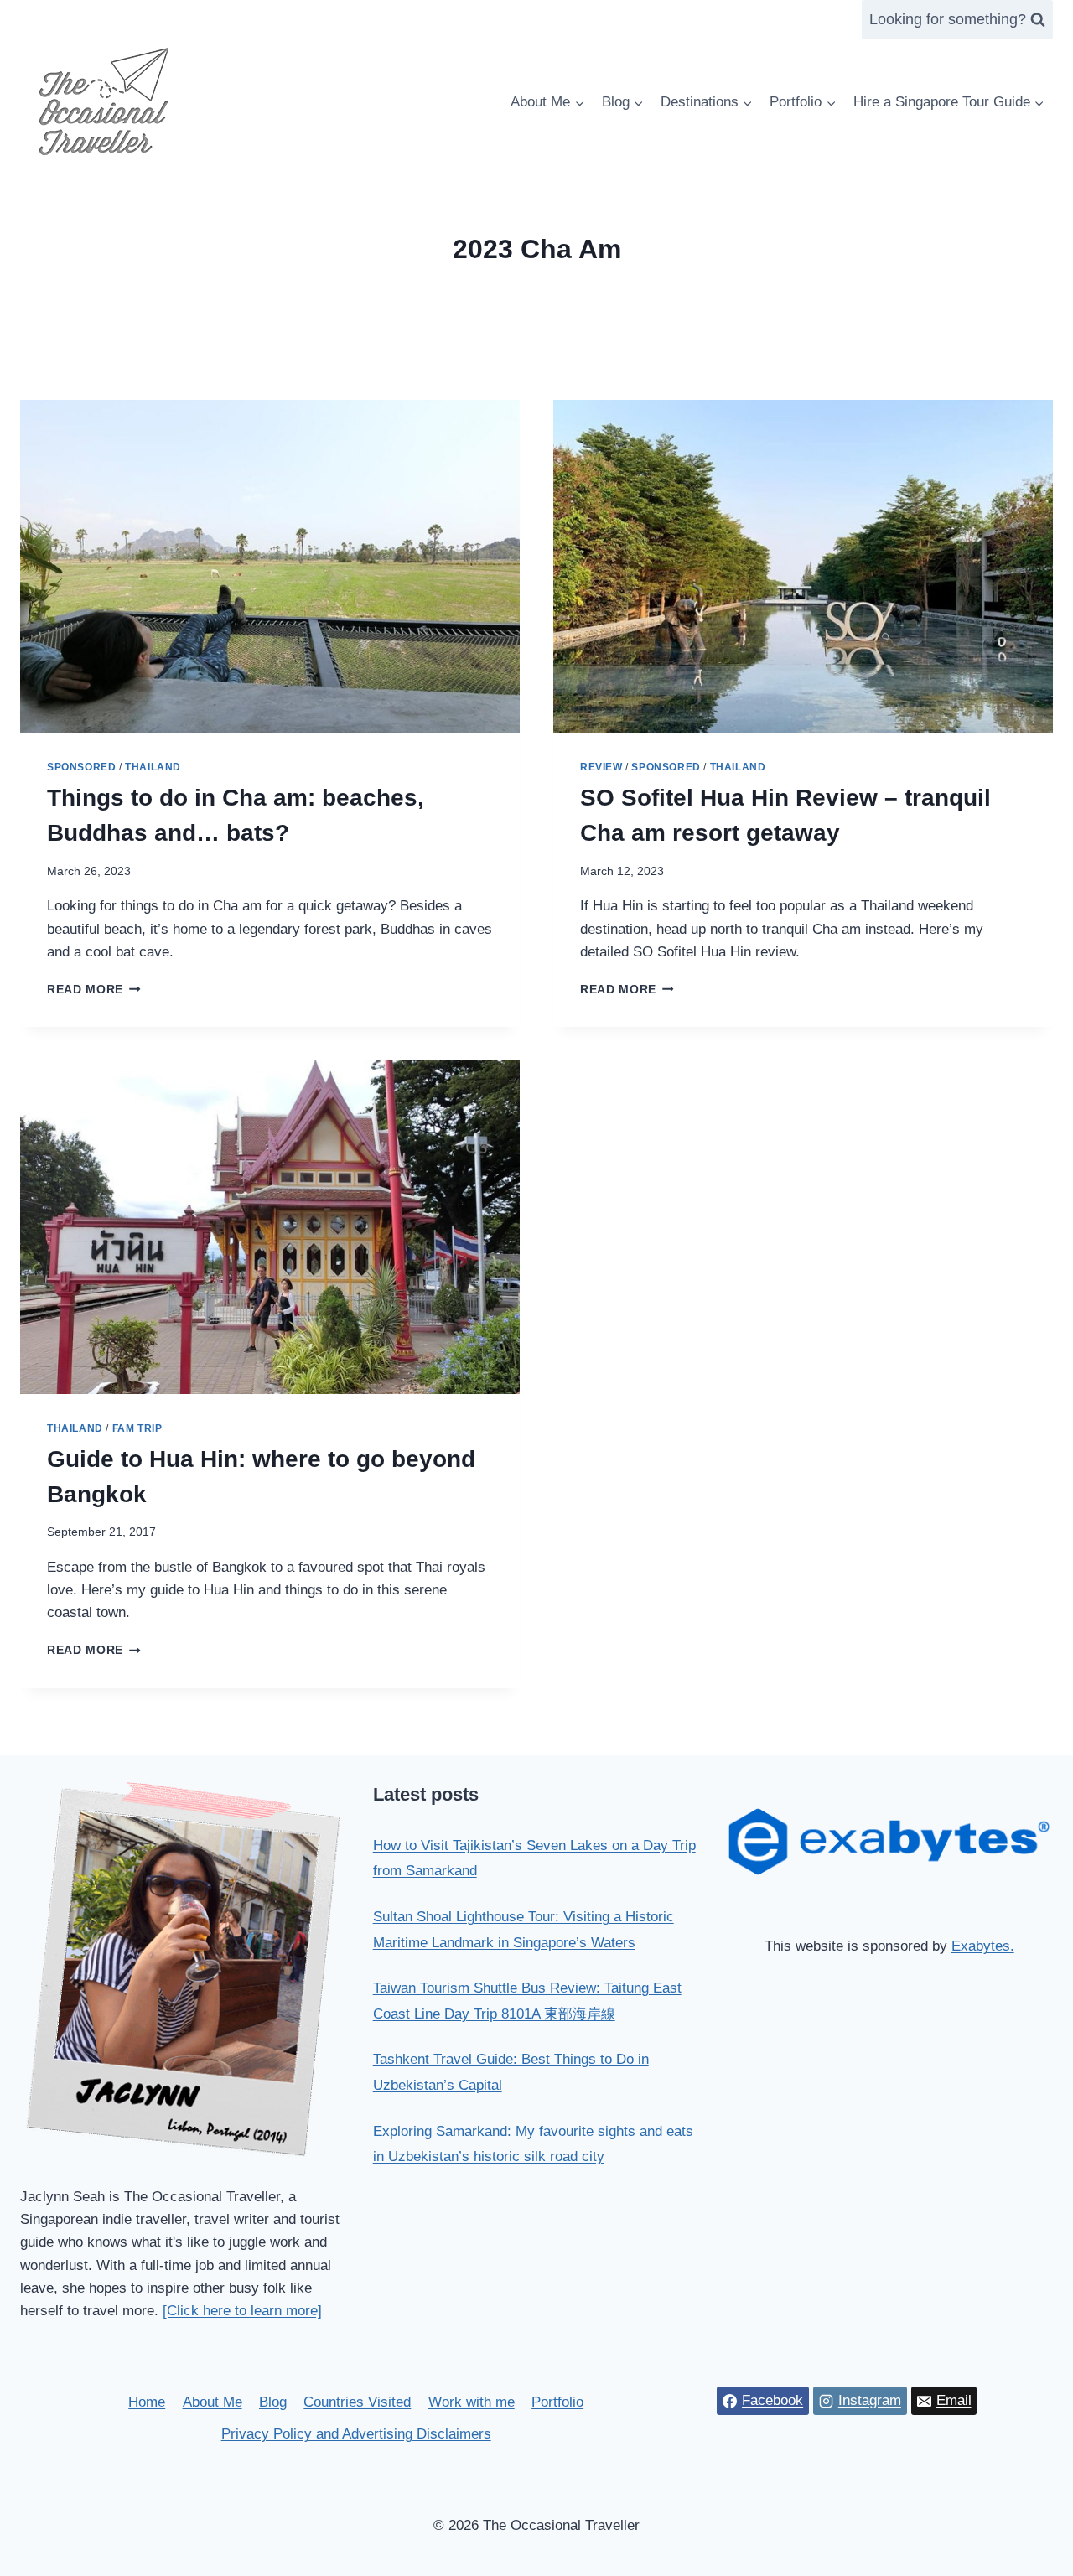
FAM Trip (137, 1428)
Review (601, 767)
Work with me (472, 2402)
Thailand (153, 767)
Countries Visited (357, 2402)
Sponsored (81, 767)
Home (147, 2402)
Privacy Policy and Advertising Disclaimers (356, 2434)
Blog (273, 2402)
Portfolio (557, 2402)
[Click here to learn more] (242, 2311)
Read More (94, 990)
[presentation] (270, 566)
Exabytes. (983, 1946)
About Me (213, 2402)
